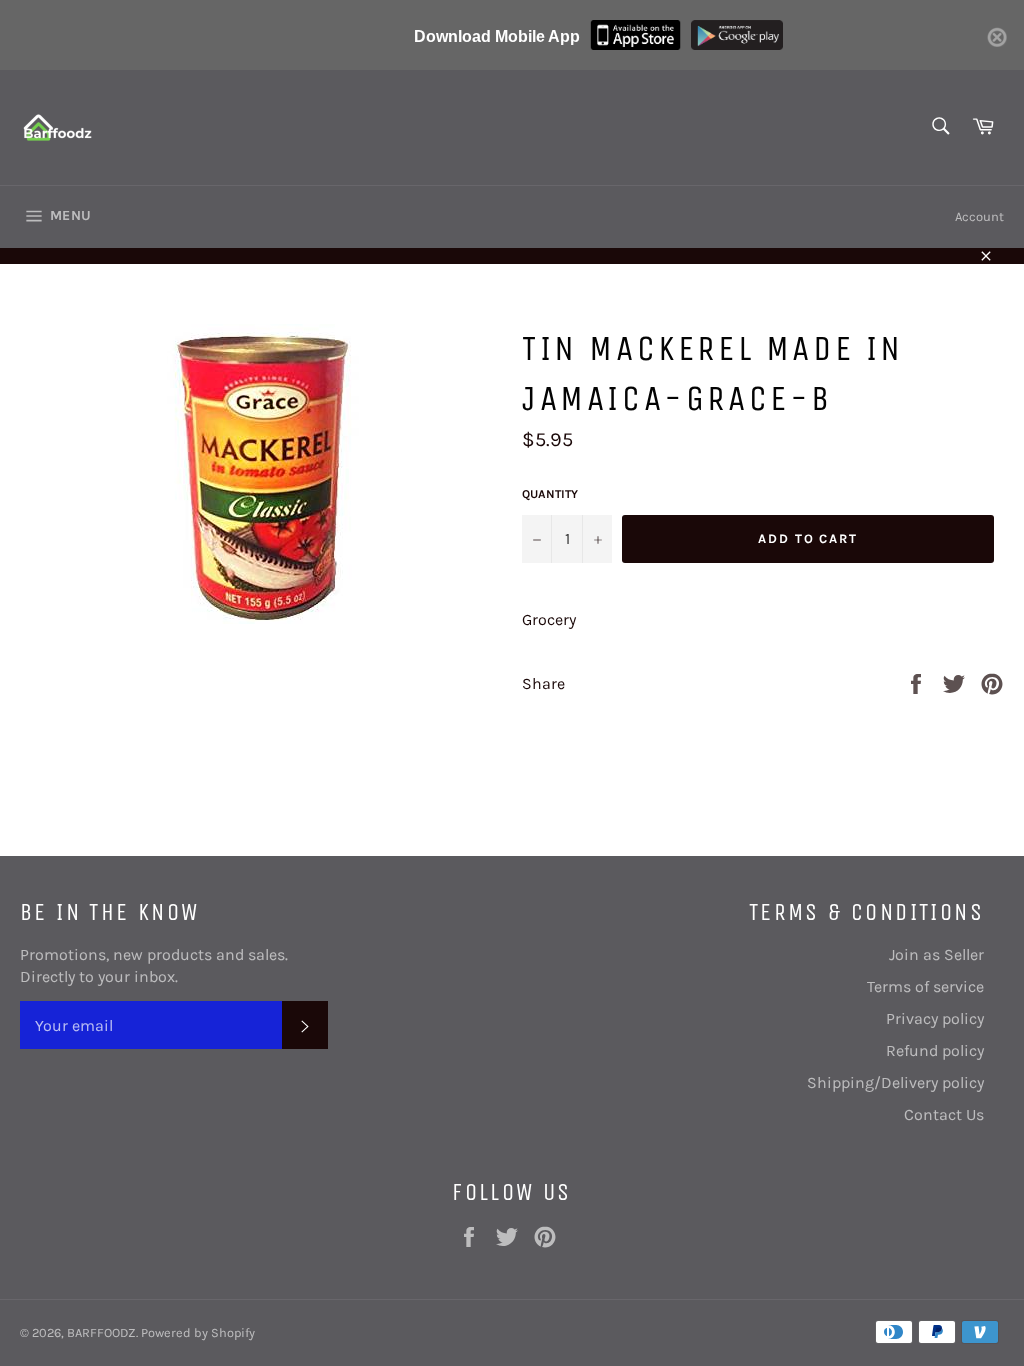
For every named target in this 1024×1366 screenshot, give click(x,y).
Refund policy (935, 1050)
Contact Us (944, 1114)
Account (979, 216)
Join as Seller (936, 954)
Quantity (550, 494)
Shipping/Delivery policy (895, 1082)
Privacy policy (935, 1018)
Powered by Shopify (198, 1332)
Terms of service (925, 986)
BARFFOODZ (101, 1332)
